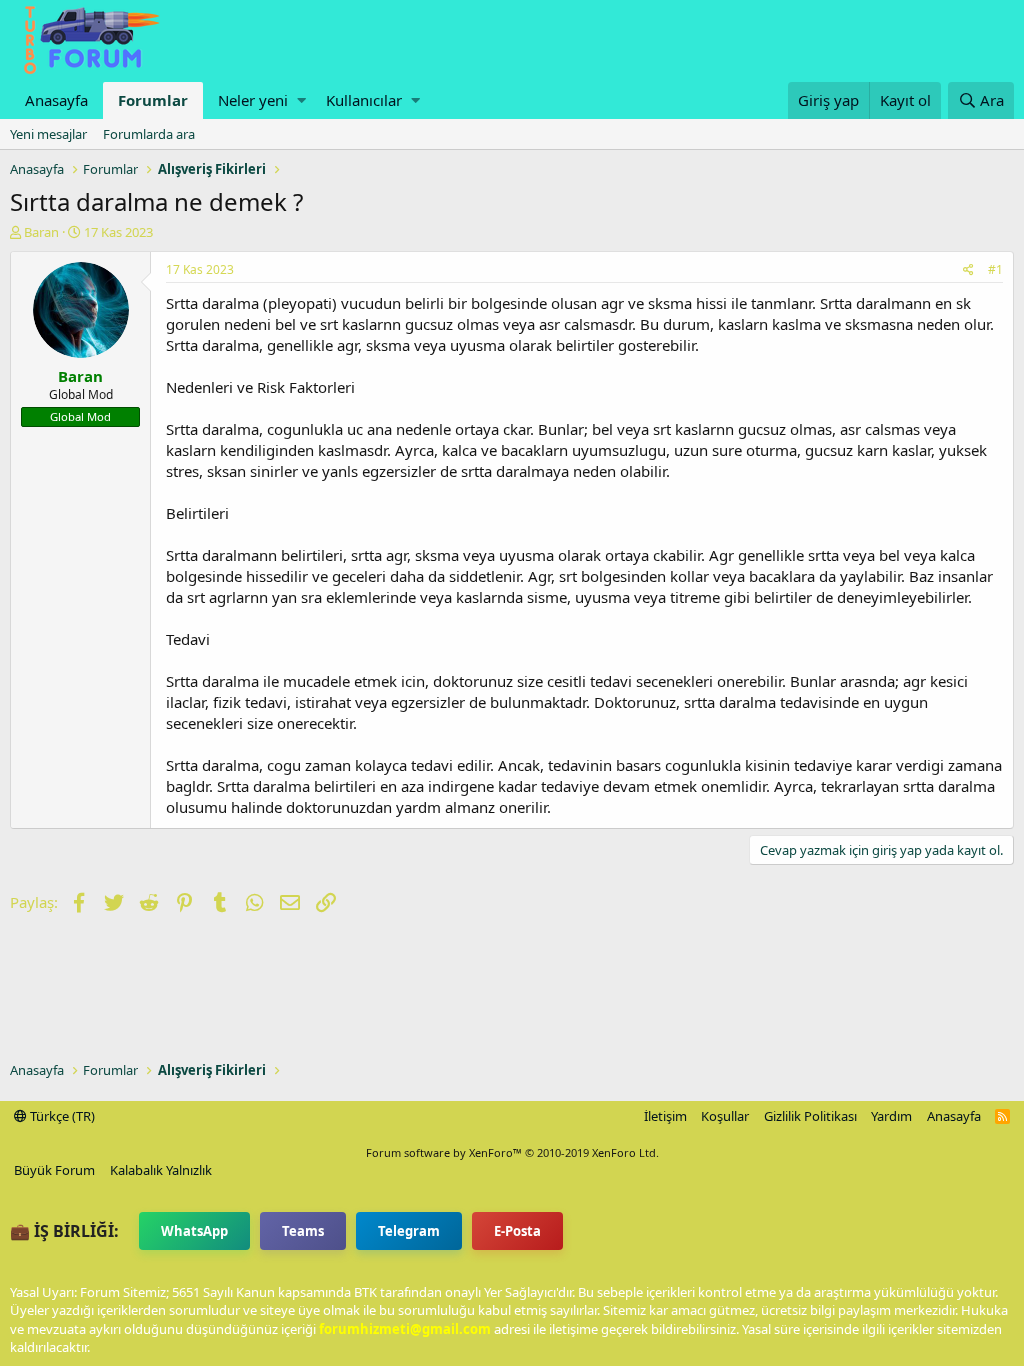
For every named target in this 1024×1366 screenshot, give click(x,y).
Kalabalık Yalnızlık (161, 1170)
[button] (301, 100)
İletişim (665, 1116)
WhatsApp (194, 1231)
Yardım (891, 1116)
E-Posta (517, 1231)
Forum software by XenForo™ (512, 1152)
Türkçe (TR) (61, 1116)
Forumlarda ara (149, 134)
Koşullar (725, 1116)
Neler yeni (253, 100)
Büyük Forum (54, 1170)
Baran (41, 232)
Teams (303, 1231)
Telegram (409, 1231)
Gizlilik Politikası (810, 1116)
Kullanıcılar (364, 100)
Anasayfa (56, 100)
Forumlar (153, 100)
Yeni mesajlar (48, 134)
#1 (995, 269)
